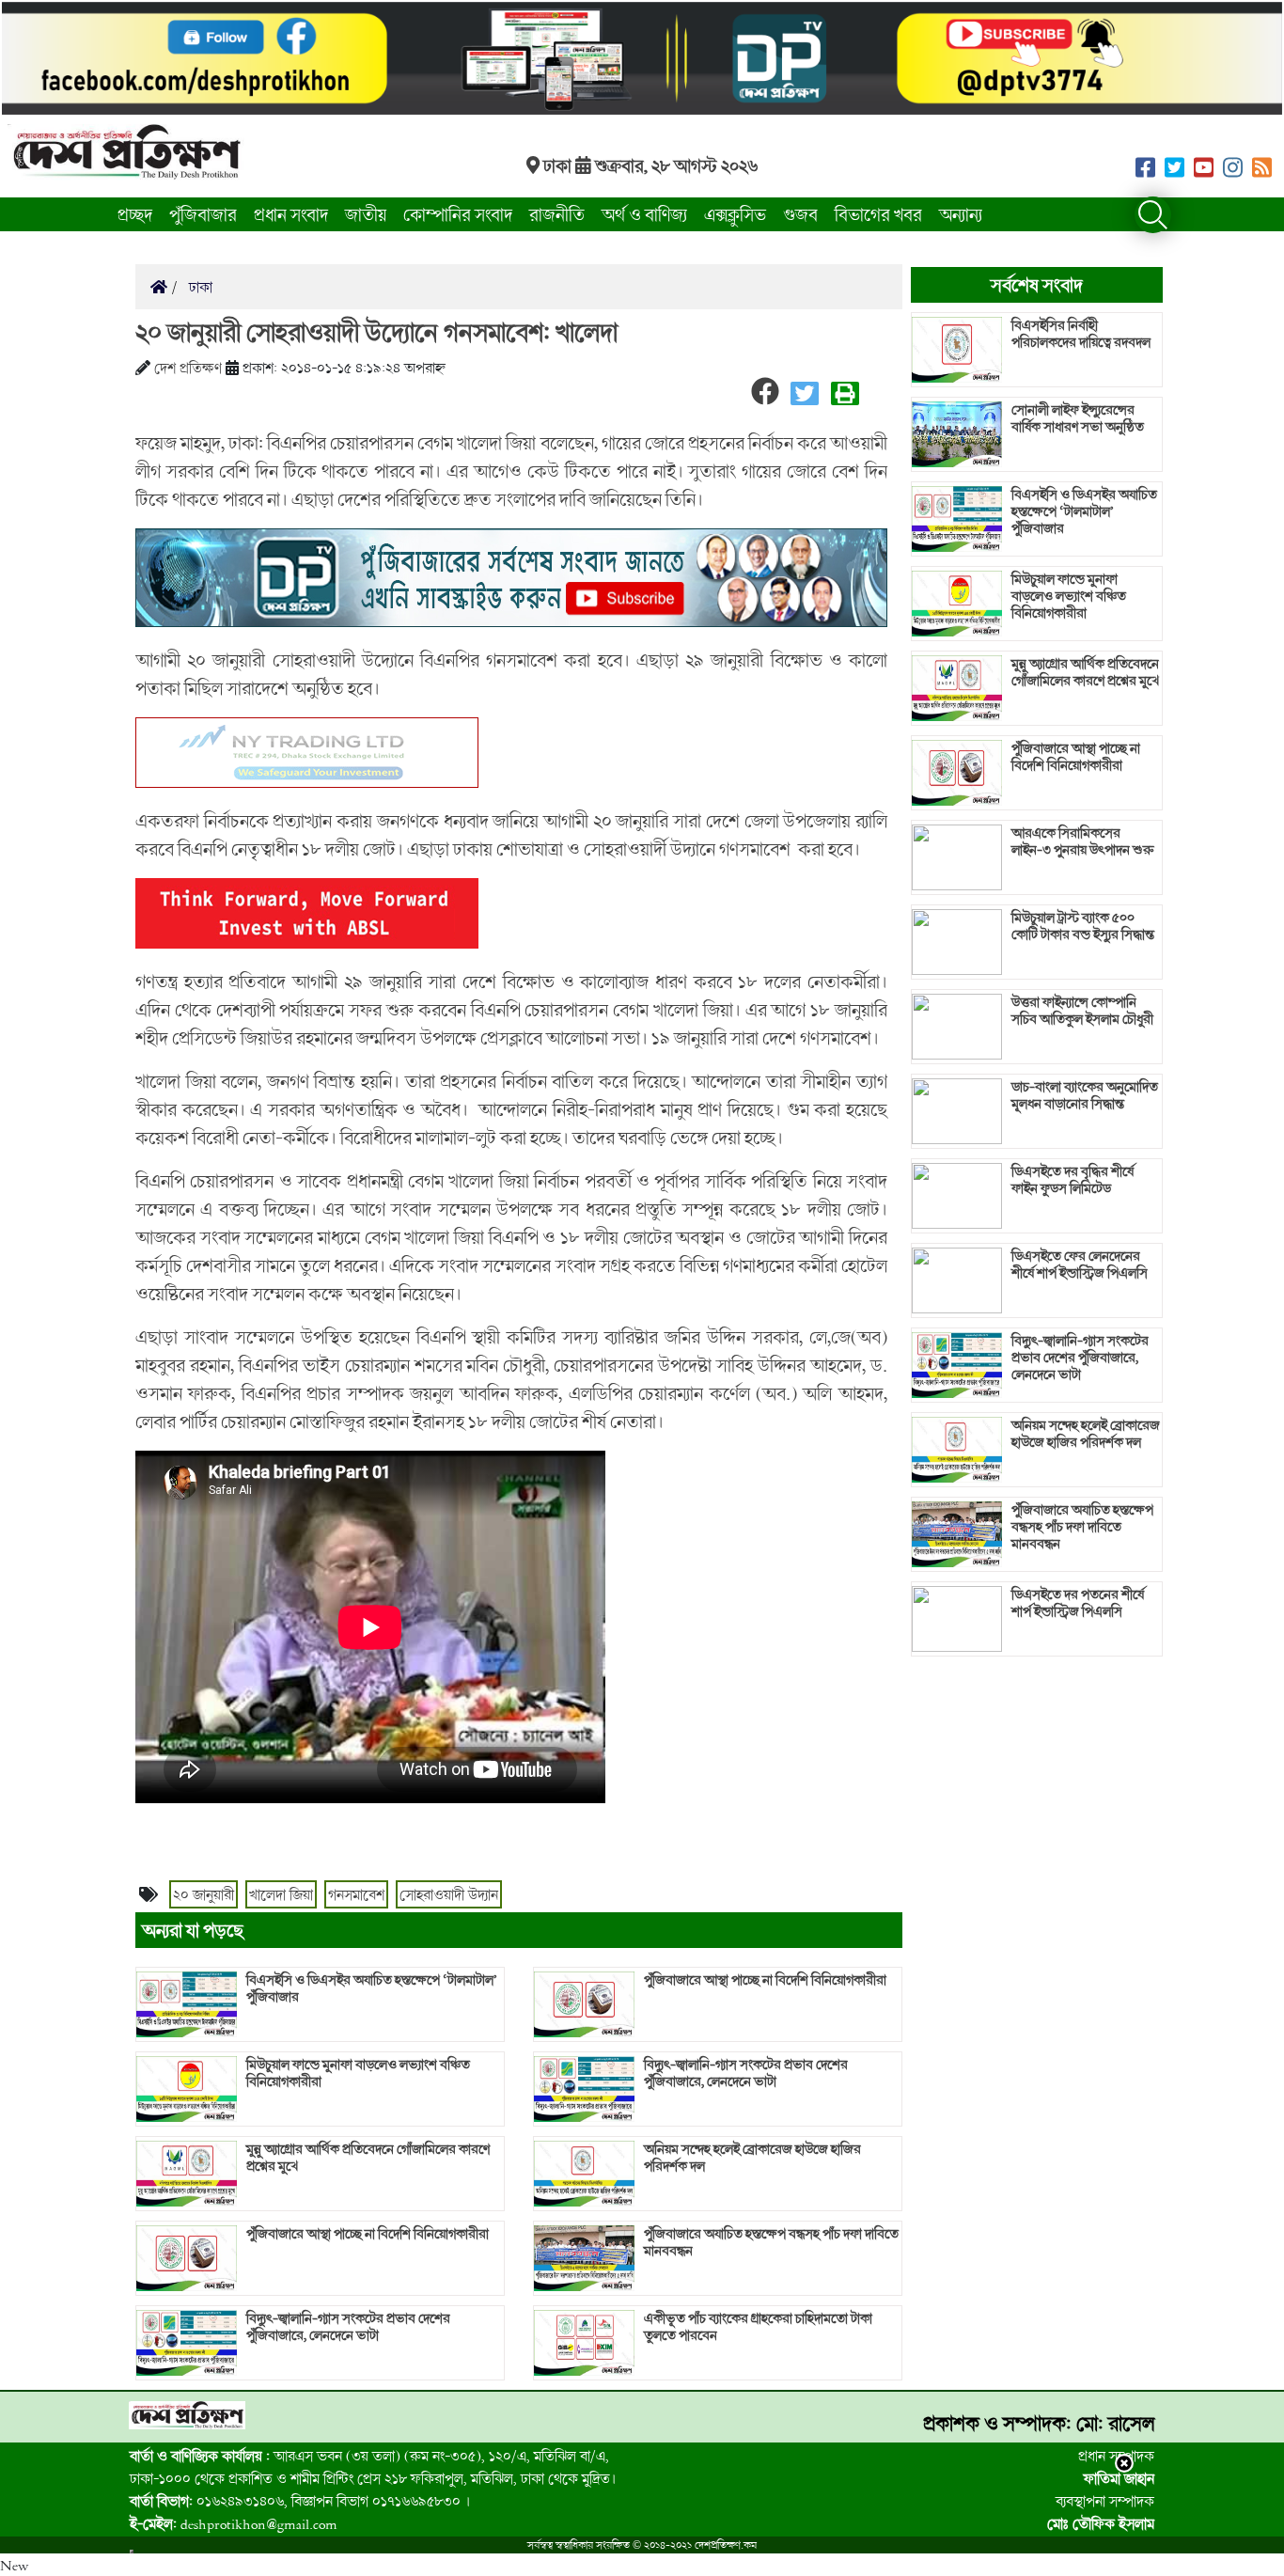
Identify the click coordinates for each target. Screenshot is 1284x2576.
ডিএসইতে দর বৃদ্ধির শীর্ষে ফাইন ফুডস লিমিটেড (1073, 1180)
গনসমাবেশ (356, 1894)
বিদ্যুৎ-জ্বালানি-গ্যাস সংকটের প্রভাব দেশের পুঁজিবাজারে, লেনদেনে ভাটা (348, 2327)
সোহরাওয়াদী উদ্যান (449, 1894)
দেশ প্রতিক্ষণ (188, 368)
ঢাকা (199, 287)
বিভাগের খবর (878, 214)
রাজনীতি (557, 214)
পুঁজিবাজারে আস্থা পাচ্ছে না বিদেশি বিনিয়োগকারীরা (368, 2234)
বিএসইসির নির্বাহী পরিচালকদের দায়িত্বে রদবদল (1081, 334)
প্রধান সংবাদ (291, 214)
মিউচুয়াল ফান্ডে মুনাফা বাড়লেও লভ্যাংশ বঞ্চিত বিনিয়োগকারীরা (358, 2073)
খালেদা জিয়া (281, 1894)
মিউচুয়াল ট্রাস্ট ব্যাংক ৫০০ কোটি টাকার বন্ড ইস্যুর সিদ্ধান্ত (1083, 926)
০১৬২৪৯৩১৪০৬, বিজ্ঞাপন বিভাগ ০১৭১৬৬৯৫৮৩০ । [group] (300, 2501)
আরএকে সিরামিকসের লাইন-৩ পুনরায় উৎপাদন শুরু (1083, 841)
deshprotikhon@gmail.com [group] (234, 2523)
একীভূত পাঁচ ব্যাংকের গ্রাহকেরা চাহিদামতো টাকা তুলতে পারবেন (758, 2327)
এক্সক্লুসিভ (735, 214)
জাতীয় (366, 214)
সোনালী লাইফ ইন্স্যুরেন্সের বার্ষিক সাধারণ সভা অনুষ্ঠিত (1078, 418)
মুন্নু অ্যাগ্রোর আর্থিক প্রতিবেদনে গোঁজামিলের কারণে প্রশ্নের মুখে (368, 2158)
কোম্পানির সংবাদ (458, 214)
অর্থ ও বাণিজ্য (644, 214)
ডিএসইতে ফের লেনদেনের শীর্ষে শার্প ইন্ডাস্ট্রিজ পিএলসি (1080, 1264)
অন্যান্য (961, 214)
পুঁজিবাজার (203, 214)
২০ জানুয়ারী (204, 1894)
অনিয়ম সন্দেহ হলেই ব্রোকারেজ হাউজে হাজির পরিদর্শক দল (752, 2158)
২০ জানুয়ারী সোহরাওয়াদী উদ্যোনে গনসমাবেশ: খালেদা (376, 332)
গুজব (800, 214)
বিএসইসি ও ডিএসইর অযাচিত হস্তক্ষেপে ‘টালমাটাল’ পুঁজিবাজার (372, 1988)
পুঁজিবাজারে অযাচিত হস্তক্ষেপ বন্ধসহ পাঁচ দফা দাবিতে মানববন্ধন (771, 2242)
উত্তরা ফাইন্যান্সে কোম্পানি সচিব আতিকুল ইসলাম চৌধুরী (1082, 1011)
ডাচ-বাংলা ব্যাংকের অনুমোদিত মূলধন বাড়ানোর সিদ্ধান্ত (1085, 1095)
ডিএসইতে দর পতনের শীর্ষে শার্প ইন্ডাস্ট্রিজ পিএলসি (1078, 1603)
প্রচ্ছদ (135, 214)
